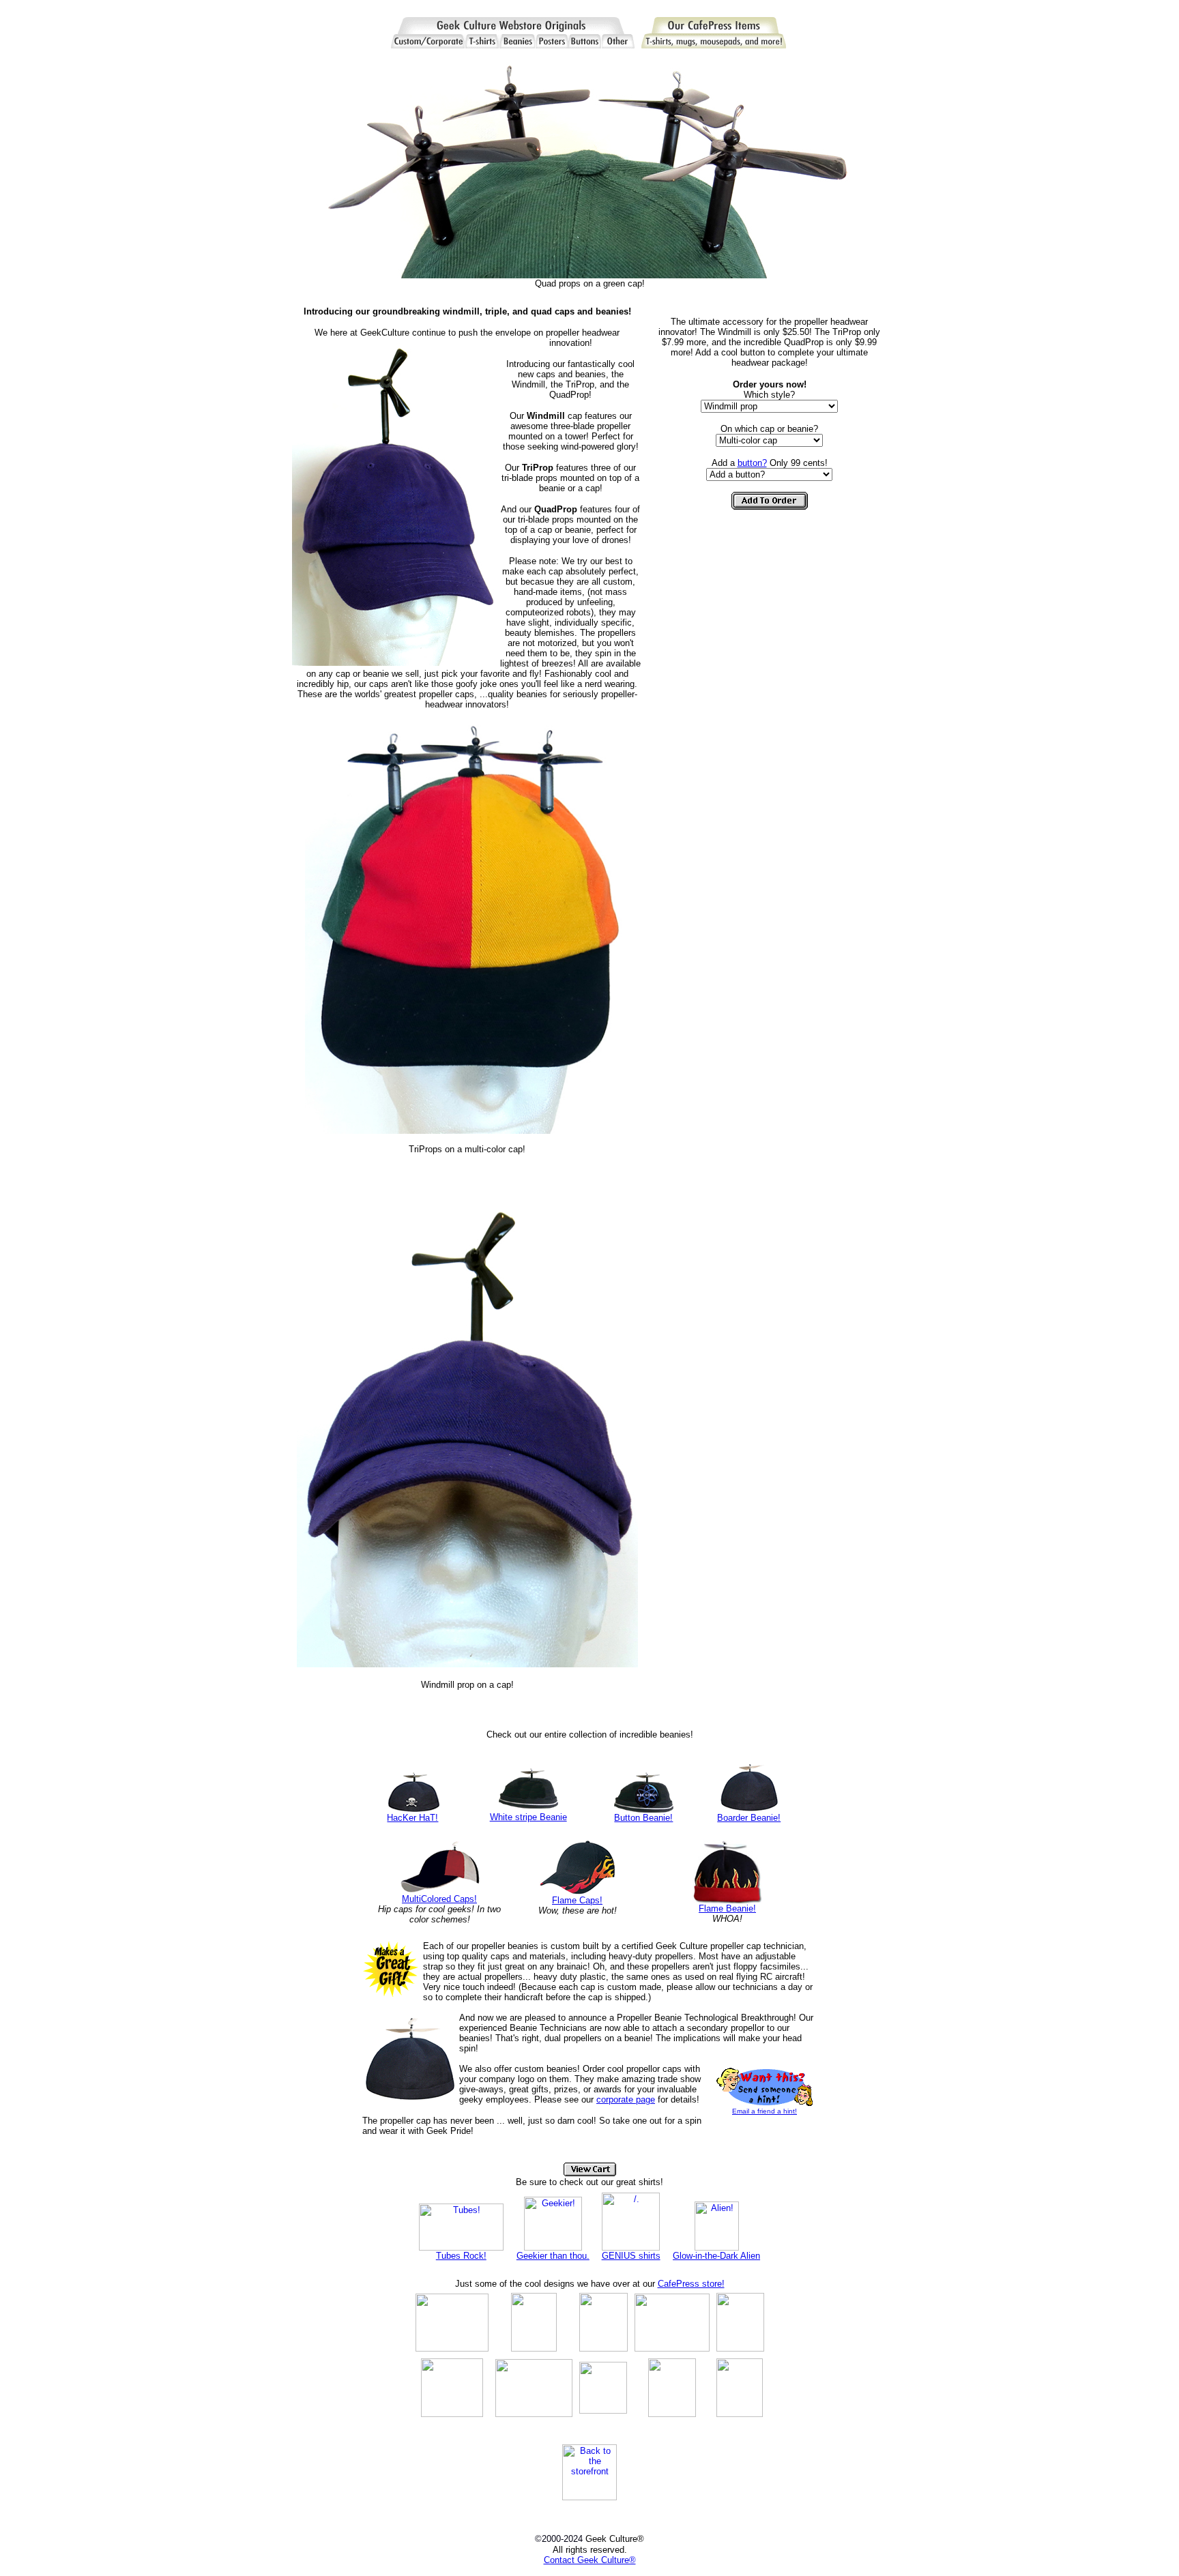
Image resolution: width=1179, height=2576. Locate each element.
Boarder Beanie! (749, 1818)
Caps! (465, 1899)
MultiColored (428, 1899)
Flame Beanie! (727, 1908)
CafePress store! (691, 2284)
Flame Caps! (577, 1900)
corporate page (626, 2099)
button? (752, 463)
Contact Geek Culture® (590, 2560)
